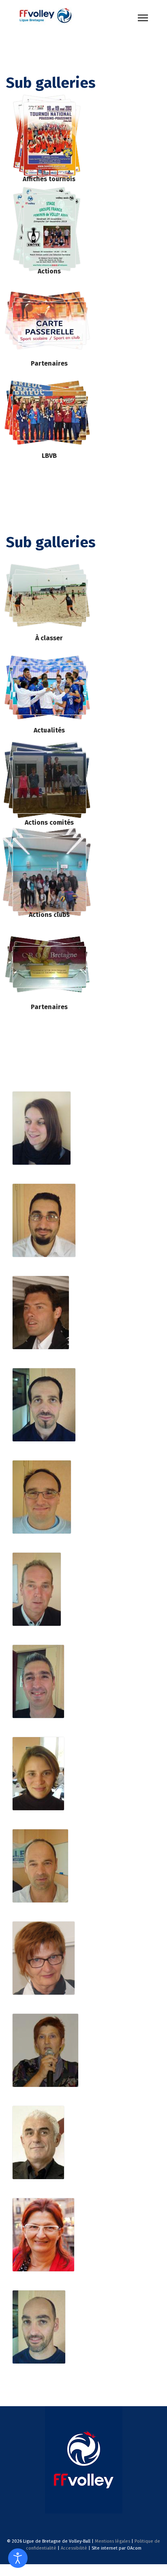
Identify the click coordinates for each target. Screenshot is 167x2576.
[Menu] (143, 18)
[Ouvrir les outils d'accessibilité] (18, 2558)
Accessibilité (74, 2548)
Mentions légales (112, 2541)
